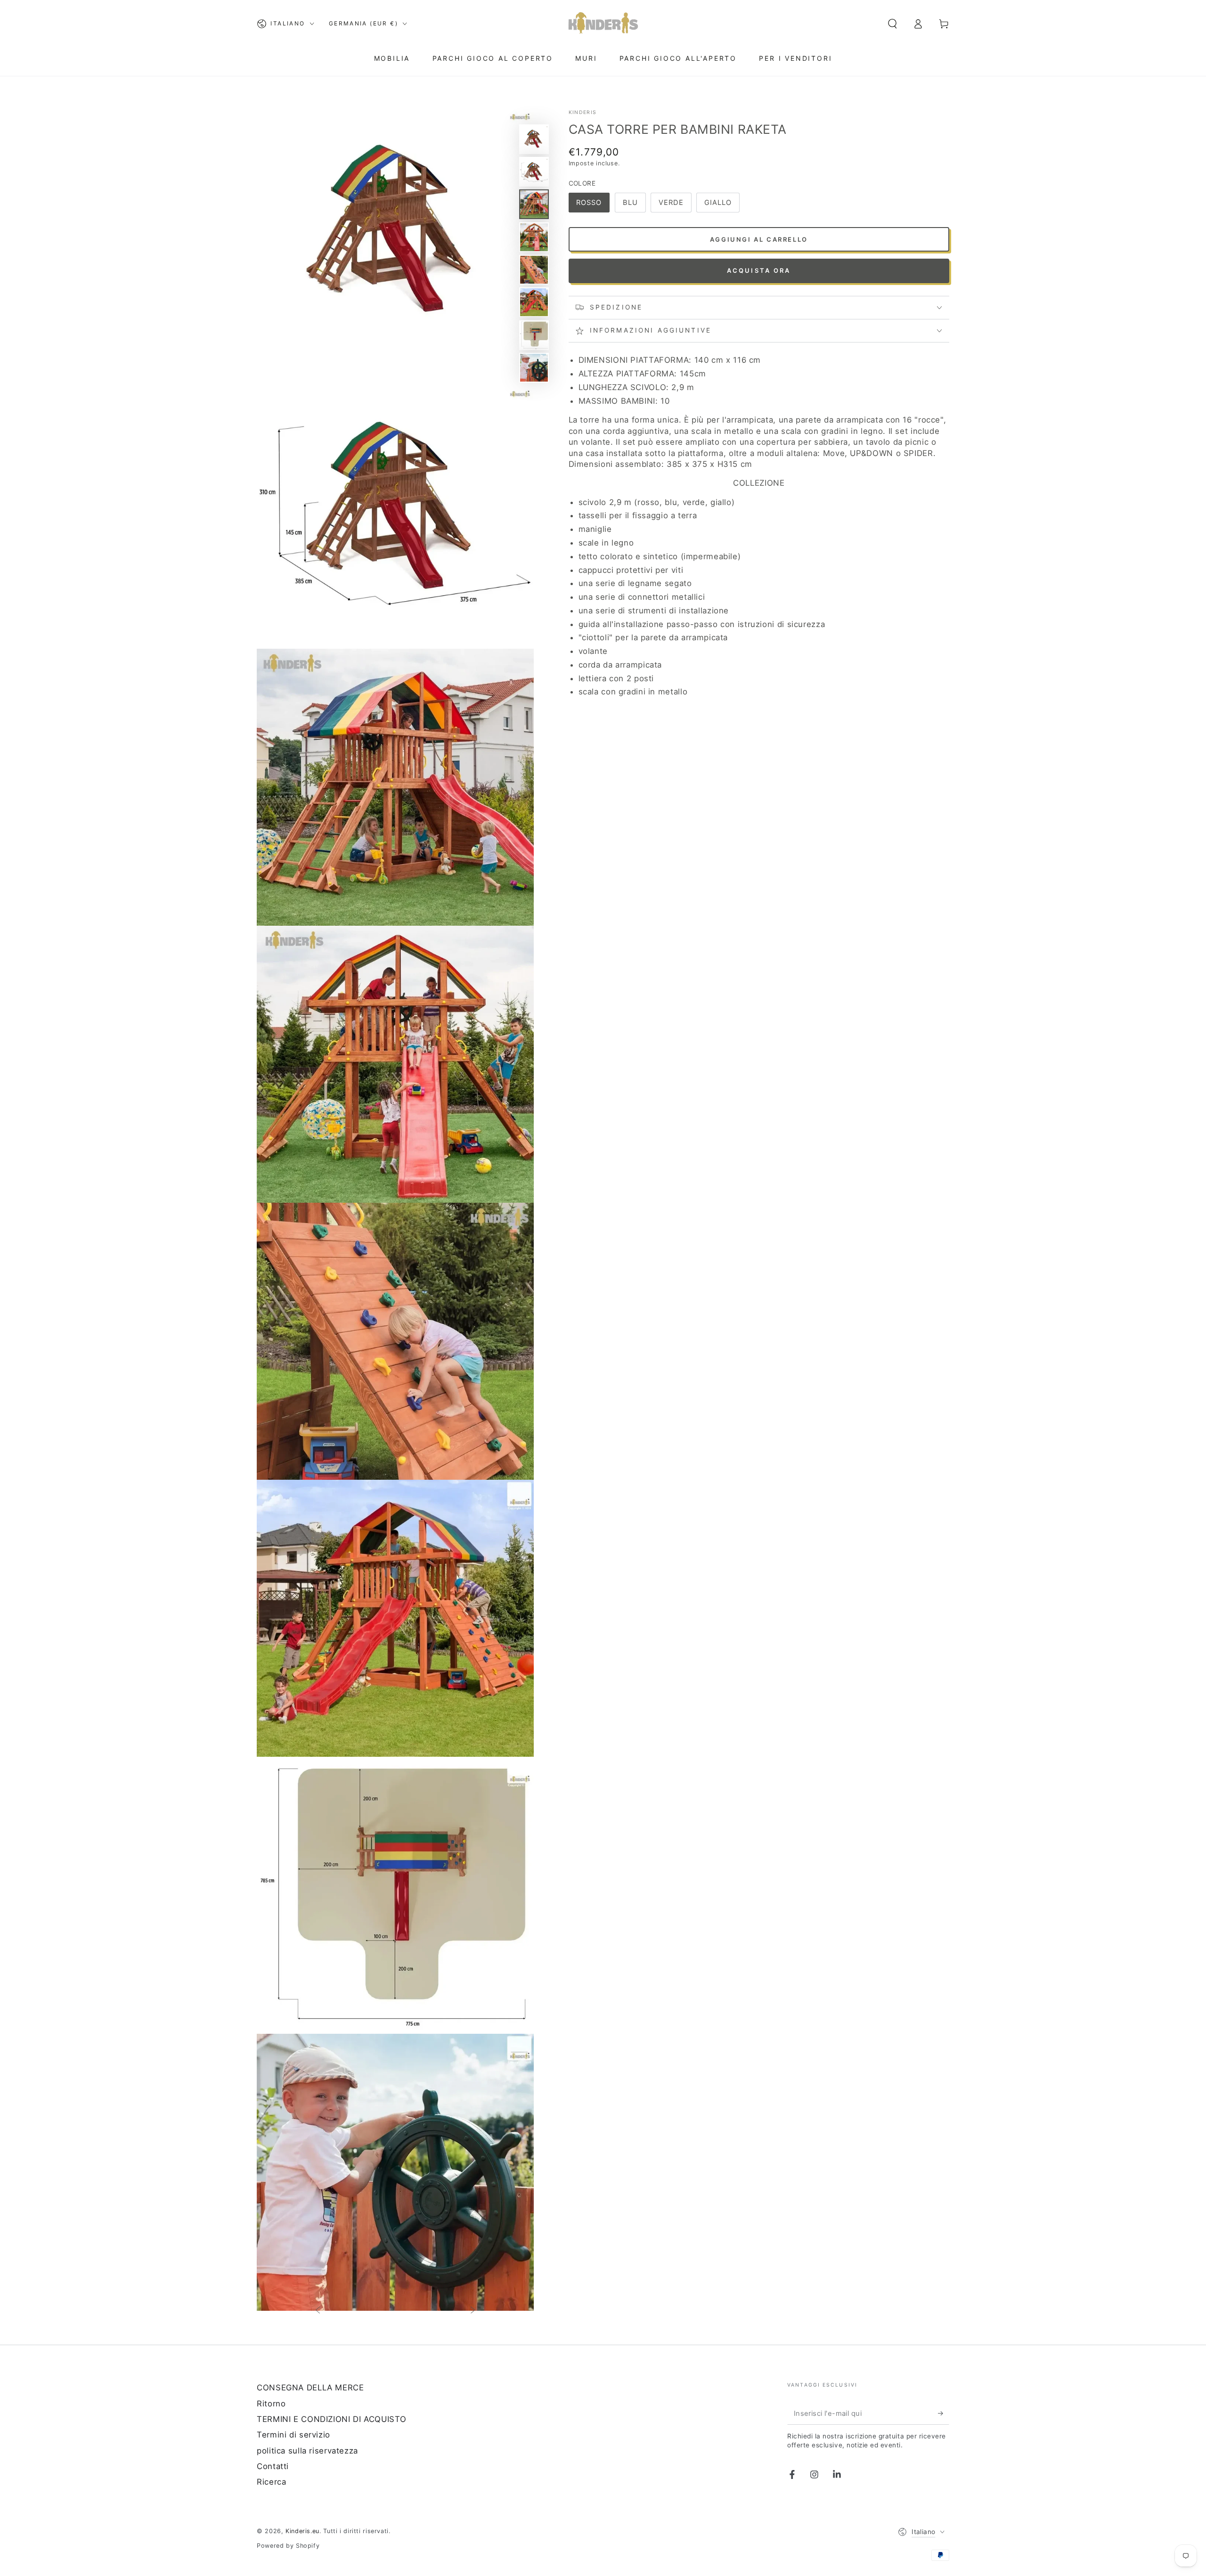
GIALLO (718, 203)
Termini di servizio (293, 2435)
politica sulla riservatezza (307, 2451)
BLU (630, 203)
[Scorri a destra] (473, 2311)
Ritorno (271, 2404)
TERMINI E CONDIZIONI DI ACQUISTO (331, 2419)
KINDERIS (583, 112)
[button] (892, 24)
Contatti (273, 2466)
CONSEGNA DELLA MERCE (310, 2388)
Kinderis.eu (302, 2531)
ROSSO (589, 203)
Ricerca (271, 2482)
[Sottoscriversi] (944, 2413)
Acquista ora (759, 270)
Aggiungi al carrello (759, 239)
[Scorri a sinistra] (318, 2311)
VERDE (671, 203)
